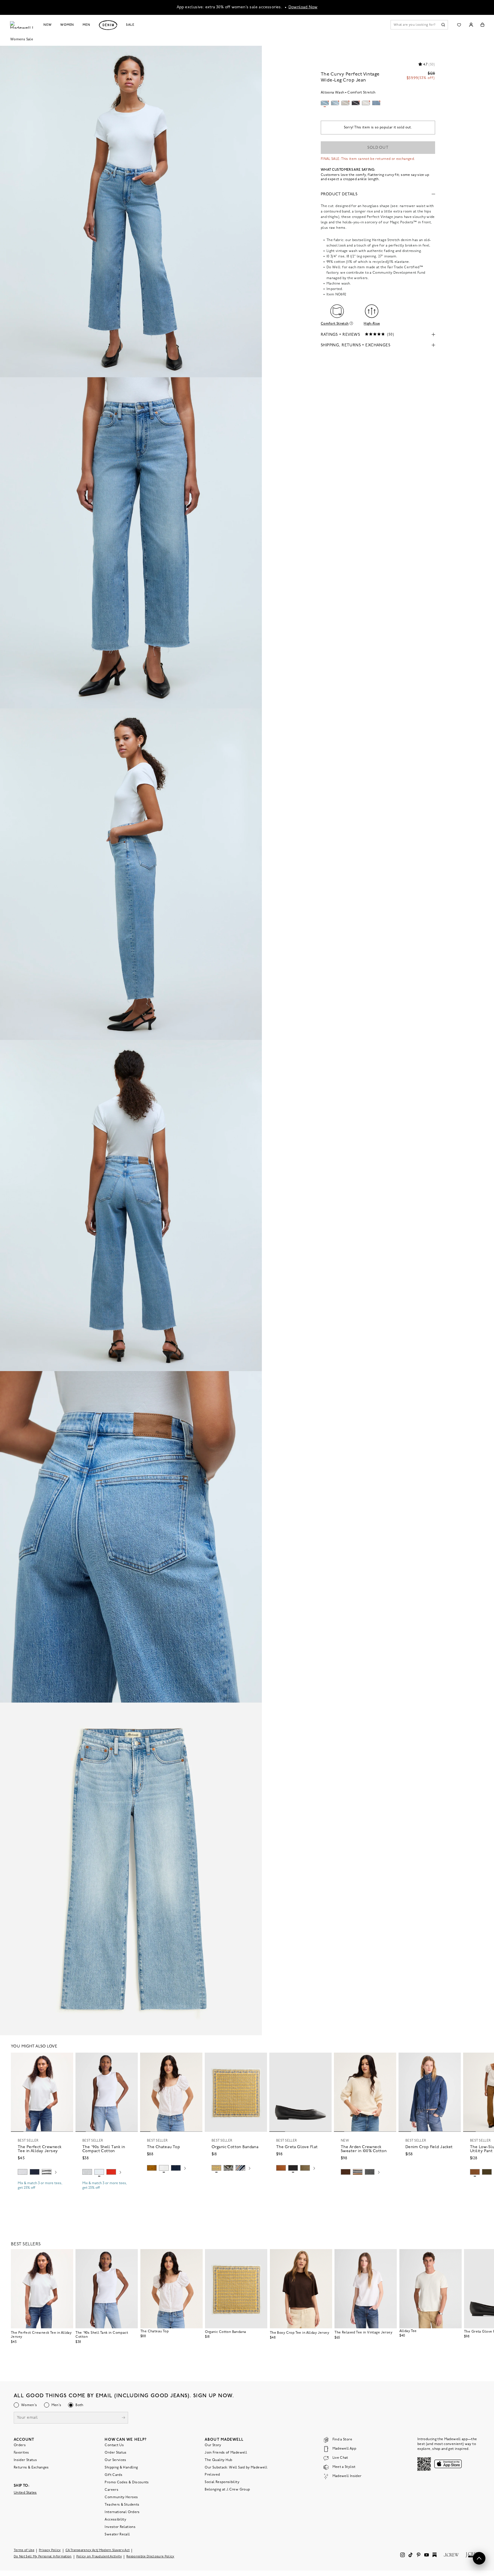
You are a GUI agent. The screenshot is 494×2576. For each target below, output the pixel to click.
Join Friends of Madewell (226, 2453)
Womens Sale (22, 39)
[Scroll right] (56, 2173)
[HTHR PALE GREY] (23, 2172)
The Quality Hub (218, 2460)
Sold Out (378, 148)
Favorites (21, 2453)
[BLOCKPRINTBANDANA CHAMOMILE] (216, 2168)
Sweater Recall (117, 2535)
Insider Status (25, 2460)
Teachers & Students (122, 2505)
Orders (20, 2445)
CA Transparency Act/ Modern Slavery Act (98, 2550)
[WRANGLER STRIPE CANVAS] (240, 2168)
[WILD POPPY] (111, 2172)
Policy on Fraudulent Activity (99, 2557)
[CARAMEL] (281, 2168)
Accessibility (115, 2520)
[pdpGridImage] (131, 211)
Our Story (213, 2445)
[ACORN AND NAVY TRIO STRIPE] (358, 2172)
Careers (111, 2490)
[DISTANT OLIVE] (305, 2168)
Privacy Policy (50, 2550)
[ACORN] (152, 2168)
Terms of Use (24, 2550)
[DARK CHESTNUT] (346, 2172)
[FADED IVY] (487, 2172)
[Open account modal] (471, 25)
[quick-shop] (42, 2193)
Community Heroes (121, 2497)
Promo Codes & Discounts (127, 2482)
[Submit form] (124, 2418)
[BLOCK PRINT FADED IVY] (228, 2168)
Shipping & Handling (121, 2468)
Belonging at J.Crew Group (227, 2490)
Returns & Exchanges (31, 2468)
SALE (130, 25)
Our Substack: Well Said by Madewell (236, 2468)
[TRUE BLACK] (293, 2168)
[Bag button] (482, 25)
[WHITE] (47, 2172)
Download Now (303, 7)
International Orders (122, 2512)
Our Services (115, 2460)
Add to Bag (236, 2182)
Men (86, 25)
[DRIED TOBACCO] (475, 2172)
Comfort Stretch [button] (335, 324)
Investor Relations (120, 2527)
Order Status (115, 2453)
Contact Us (114, 2445)
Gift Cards (113, 2475)
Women (67, 25)
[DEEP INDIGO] (35, 2172)
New (48, 25)
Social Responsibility (222, 2482)
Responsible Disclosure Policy (150, 2557)
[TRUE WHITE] (164, 2168)
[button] (66, 2059)
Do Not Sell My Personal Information (43, 2557)
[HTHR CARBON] (370, 2172)
